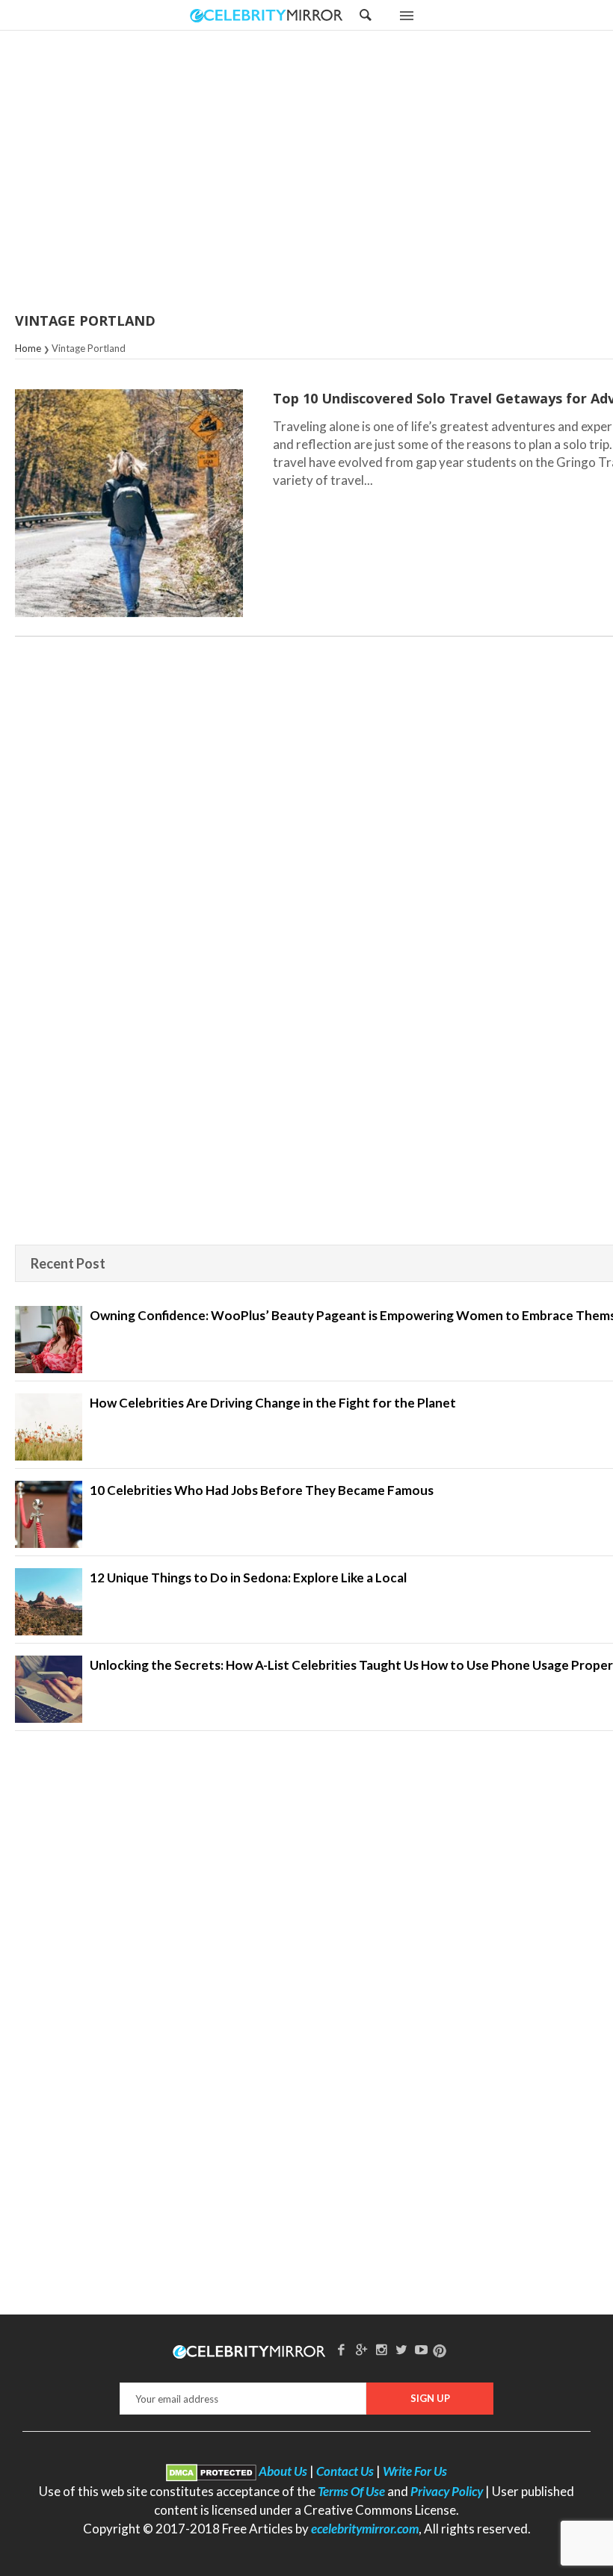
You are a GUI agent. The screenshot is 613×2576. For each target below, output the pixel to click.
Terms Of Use (351, 2491)
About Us (283, 2471)
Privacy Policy (447, 2491)
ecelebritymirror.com (365, 2529)
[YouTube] (422, 2349)
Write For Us (415, 2471)
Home (28, 348)
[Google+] (361, 2349)
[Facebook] (342, 2349)
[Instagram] (381, 2349)
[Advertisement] (344, 173)
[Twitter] (401, 2349)
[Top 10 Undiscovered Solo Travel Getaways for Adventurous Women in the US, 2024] (129, 503)
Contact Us (345, 2471)
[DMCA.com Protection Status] (211, 2471)
